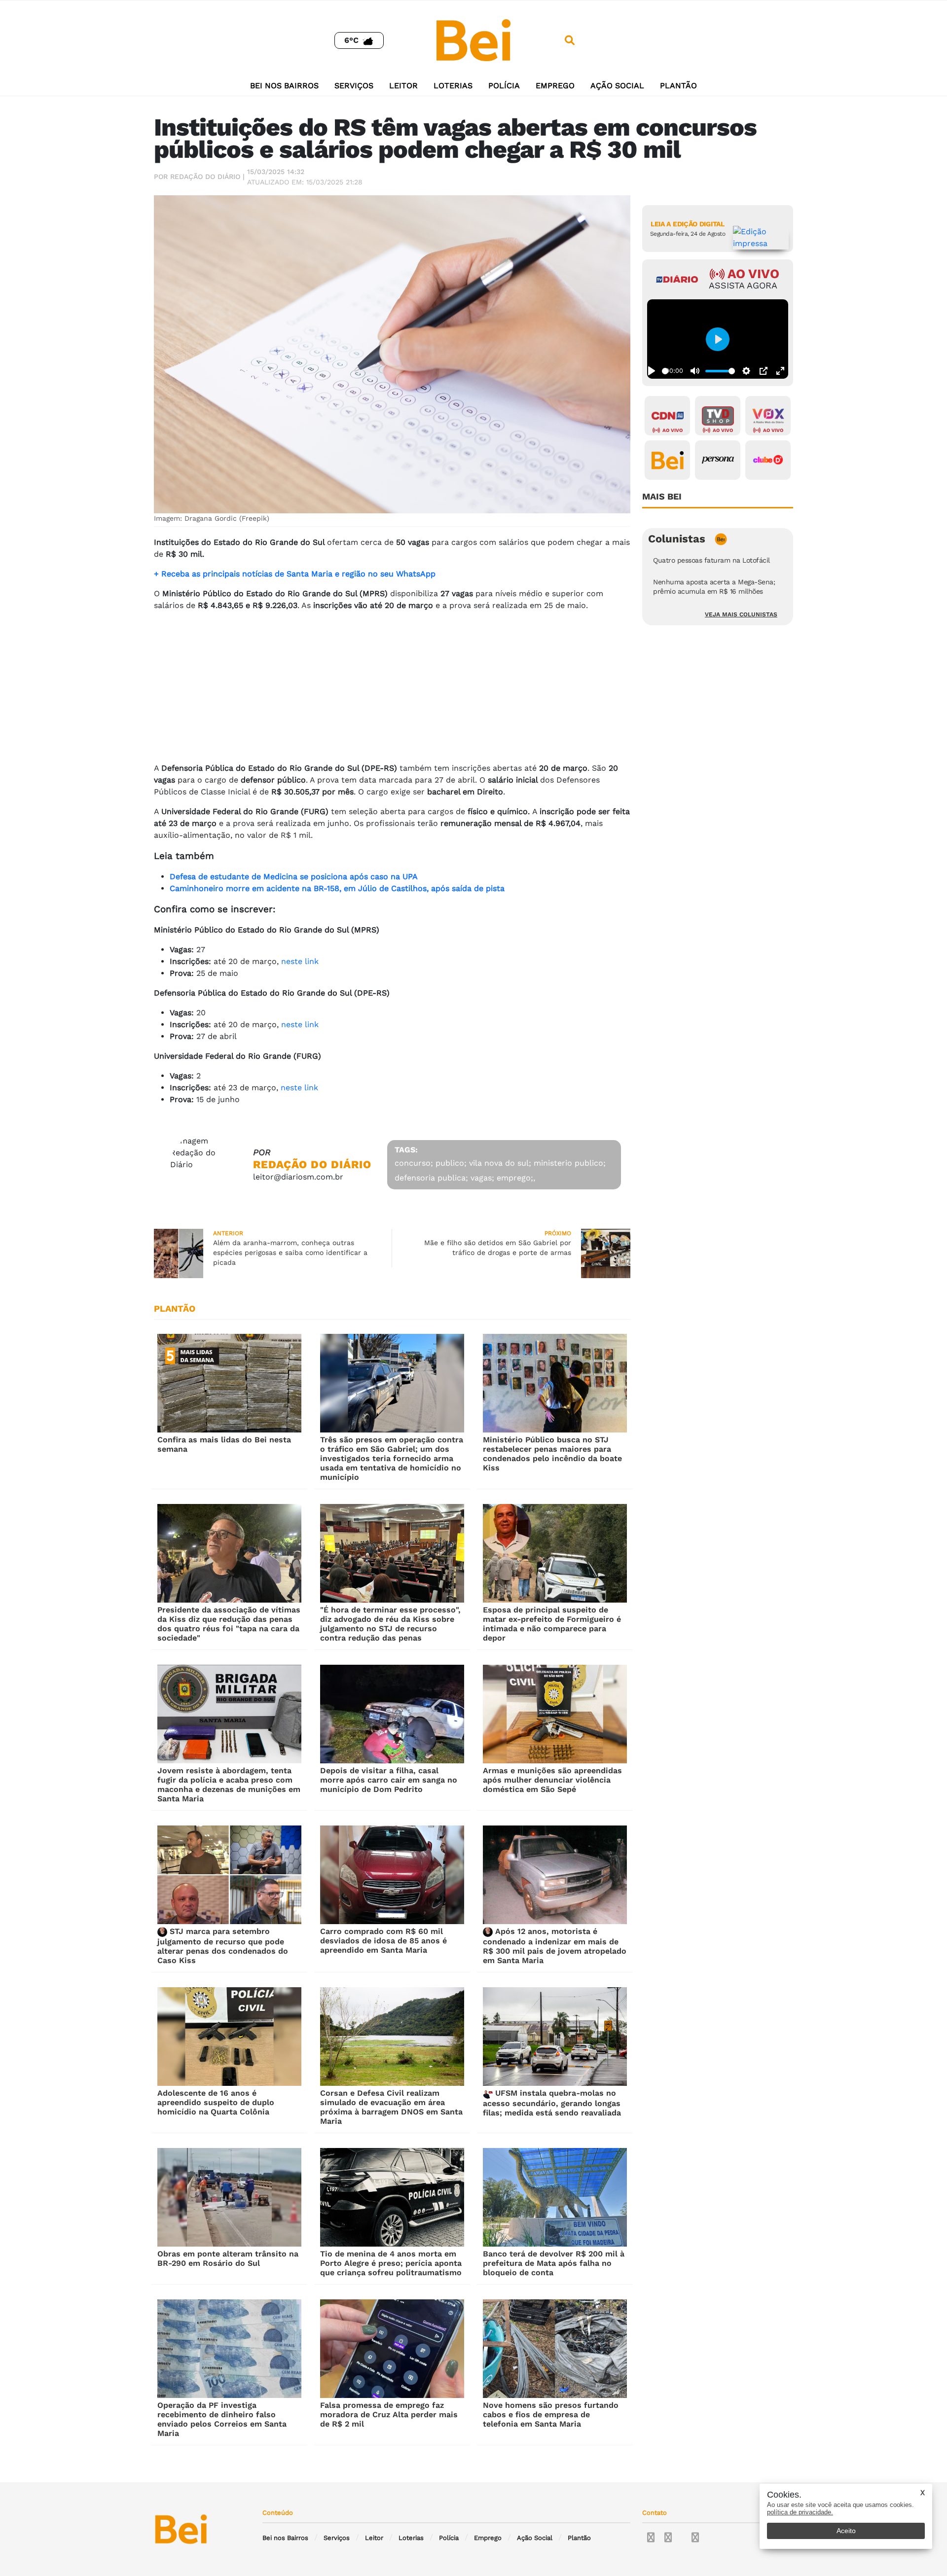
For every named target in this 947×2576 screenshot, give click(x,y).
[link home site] (473, 40)
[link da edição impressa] (761, 238)
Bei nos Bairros (284, 86)
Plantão (678, 86)
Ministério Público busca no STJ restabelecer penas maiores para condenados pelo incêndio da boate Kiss (552, 1454)
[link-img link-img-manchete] (230, 1383)
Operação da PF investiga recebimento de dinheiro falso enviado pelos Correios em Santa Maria (222, 2419)
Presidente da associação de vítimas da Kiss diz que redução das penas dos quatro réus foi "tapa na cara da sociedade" (229, 1624)
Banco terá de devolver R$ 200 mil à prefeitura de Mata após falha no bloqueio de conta (554, 2263)
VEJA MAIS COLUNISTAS (741, 614)
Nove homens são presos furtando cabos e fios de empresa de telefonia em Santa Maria (551, 2415)
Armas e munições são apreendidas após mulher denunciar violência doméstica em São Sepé (552, 1780)
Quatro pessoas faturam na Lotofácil (711, 560)
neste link (300, 961)
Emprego (555, 86)
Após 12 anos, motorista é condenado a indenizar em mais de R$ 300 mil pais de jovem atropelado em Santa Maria (555, 1946)
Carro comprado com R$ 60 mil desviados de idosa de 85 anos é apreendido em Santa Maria (383, 1941)
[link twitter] (668, 2538)
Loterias (453, 86)
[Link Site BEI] (667, 460)
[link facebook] (651, 2538)
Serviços (354, 86)
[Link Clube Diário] (768, 460)
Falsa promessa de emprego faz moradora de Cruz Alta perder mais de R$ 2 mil (389, 2415)
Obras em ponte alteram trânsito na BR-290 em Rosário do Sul (228, 2258)
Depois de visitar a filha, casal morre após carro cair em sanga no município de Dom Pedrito (389, 1780)
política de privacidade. (800, 2512)
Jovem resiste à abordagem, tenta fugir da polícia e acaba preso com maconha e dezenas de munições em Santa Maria (229, 1785)
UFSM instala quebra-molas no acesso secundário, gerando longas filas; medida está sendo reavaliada (552, 2103)
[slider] (665, 371)
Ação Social (617, 86)
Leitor (403, 86)
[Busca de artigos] (570, 40)
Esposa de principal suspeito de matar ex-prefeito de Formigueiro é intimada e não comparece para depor (552, 1624)
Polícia (504, 86)
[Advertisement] (392, 688)
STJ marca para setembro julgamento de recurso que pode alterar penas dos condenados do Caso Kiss (223, 1946)
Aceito (846, 2531)
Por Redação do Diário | (199, 177)
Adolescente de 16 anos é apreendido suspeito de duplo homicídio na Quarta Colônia (216, 2102)
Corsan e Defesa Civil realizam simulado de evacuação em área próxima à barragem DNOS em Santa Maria (391, 2107)
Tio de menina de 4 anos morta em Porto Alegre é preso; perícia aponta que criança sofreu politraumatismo (391, 2263)
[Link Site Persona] (718, 460)
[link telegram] (695, 2538)
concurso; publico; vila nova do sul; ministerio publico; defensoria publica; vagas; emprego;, (500, 1170)
